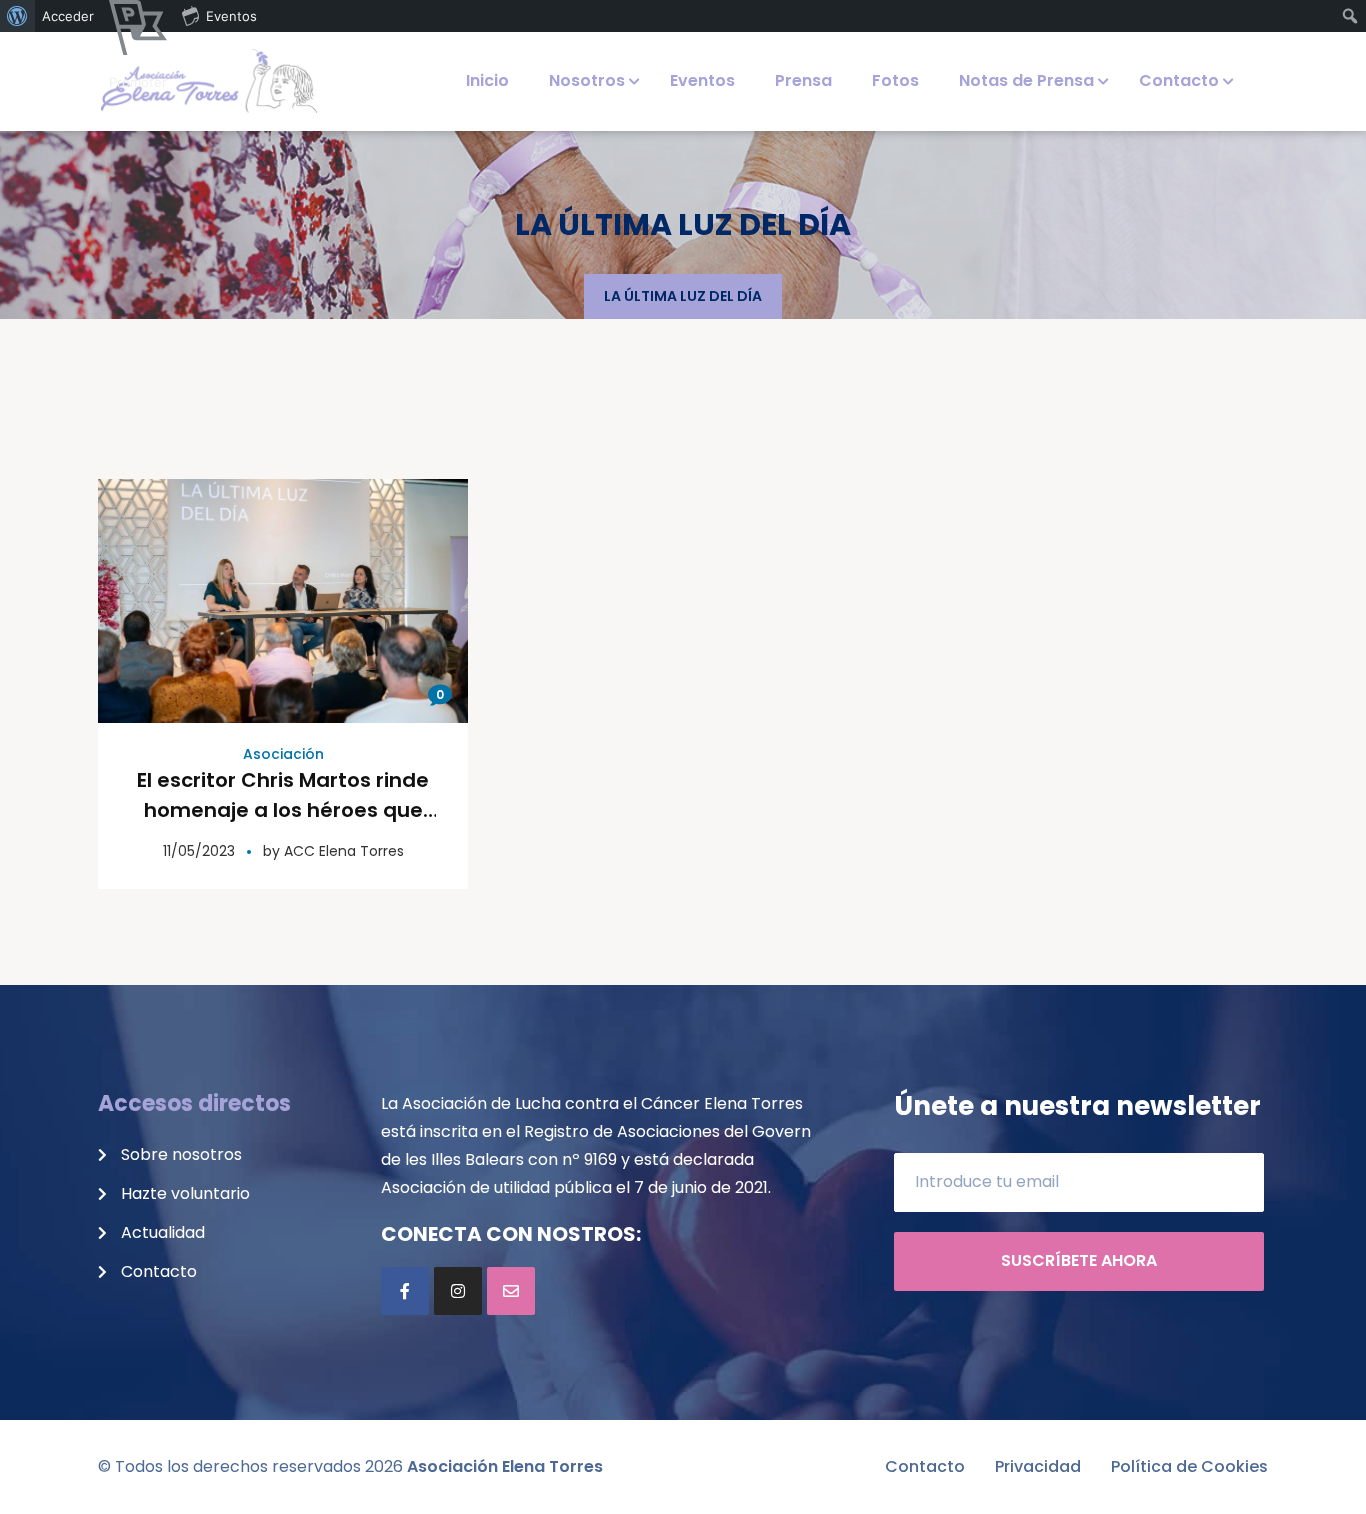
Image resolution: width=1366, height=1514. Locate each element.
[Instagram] (458, 1291)
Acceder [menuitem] (68, 16)
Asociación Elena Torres (505, 1466)
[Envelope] (511, 1291)
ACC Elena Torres (344, 851)
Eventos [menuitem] (231, 16)
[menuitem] (17, 16)
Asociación (283, 754)
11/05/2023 (199, 851)
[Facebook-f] (405, 1291)
